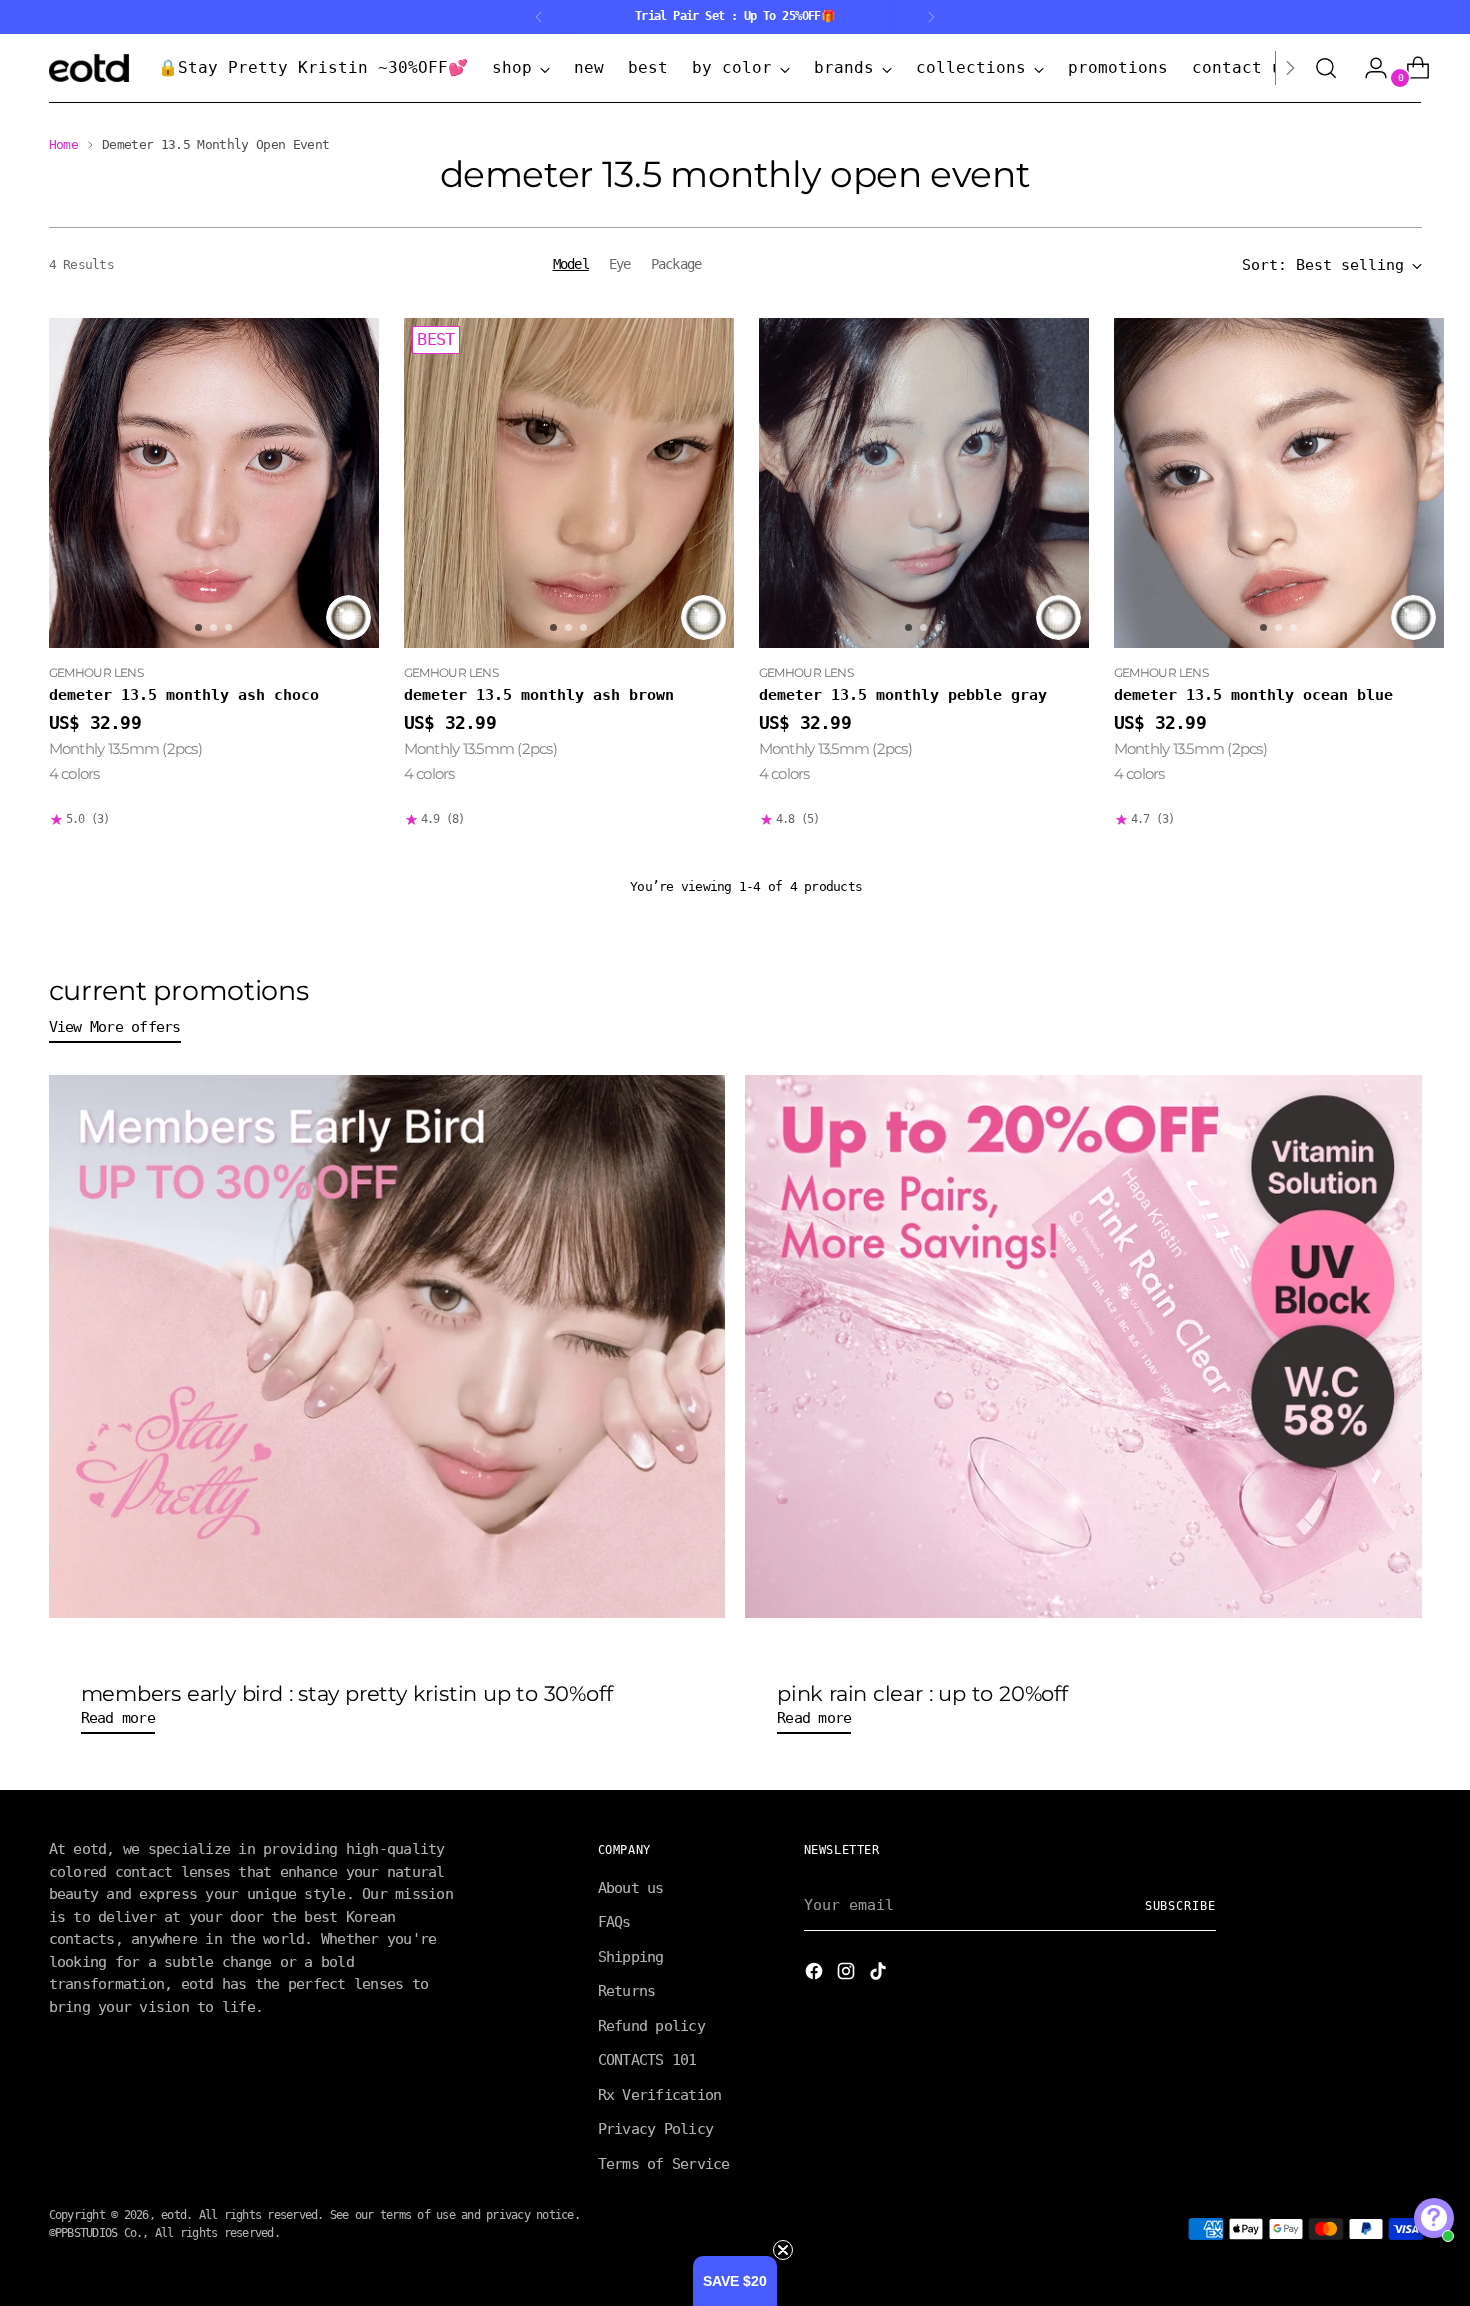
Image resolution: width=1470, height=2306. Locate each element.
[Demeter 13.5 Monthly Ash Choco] (214, 483)
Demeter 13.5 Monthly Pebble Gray (903, 695)
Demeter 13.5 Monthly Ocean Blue (1253, 695)
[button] (735, 2281)
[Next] (931, 17)
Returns (627, 1991)
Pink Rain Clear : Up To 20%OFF (922, 1693)
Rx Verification (660, 2095)
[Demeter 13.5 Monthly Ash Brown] (569, 483)
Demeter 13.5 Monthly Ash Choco (184, 695)
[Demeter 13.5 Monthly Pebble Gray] (924, 483)
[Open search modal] (1326, 68)
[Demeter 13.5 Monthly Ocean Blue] (1279, 483)
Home (63, 144)
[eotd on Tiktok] (880, 1974)
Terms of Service (664, 2164)
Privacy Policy (656, 2129)
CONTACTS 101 (647, 2060)
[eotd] (89, 68)
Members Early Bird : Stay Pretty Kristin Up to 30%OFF (347, 1693)
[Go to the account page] (1368, 68)
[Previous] (539, 17)
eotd (173, 2215)
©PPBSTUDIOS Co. (96, 2233)
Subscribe (1180, 1906)
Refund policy (651, 2026)
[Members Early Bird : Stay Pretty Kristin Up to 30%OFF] (387, 1346)
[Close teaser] (783, 2250)
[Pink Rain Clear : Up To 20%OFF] (1083, 1346)
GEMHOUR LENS (96, 672)
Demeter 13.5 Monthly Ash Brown (539, 695)
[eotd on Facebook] (816, 1974)
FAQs (614, 1922)
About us (631, 1888)
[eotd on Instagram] (848, 1974)
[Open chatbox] (1434, 2218)
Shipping (631, 1957)
